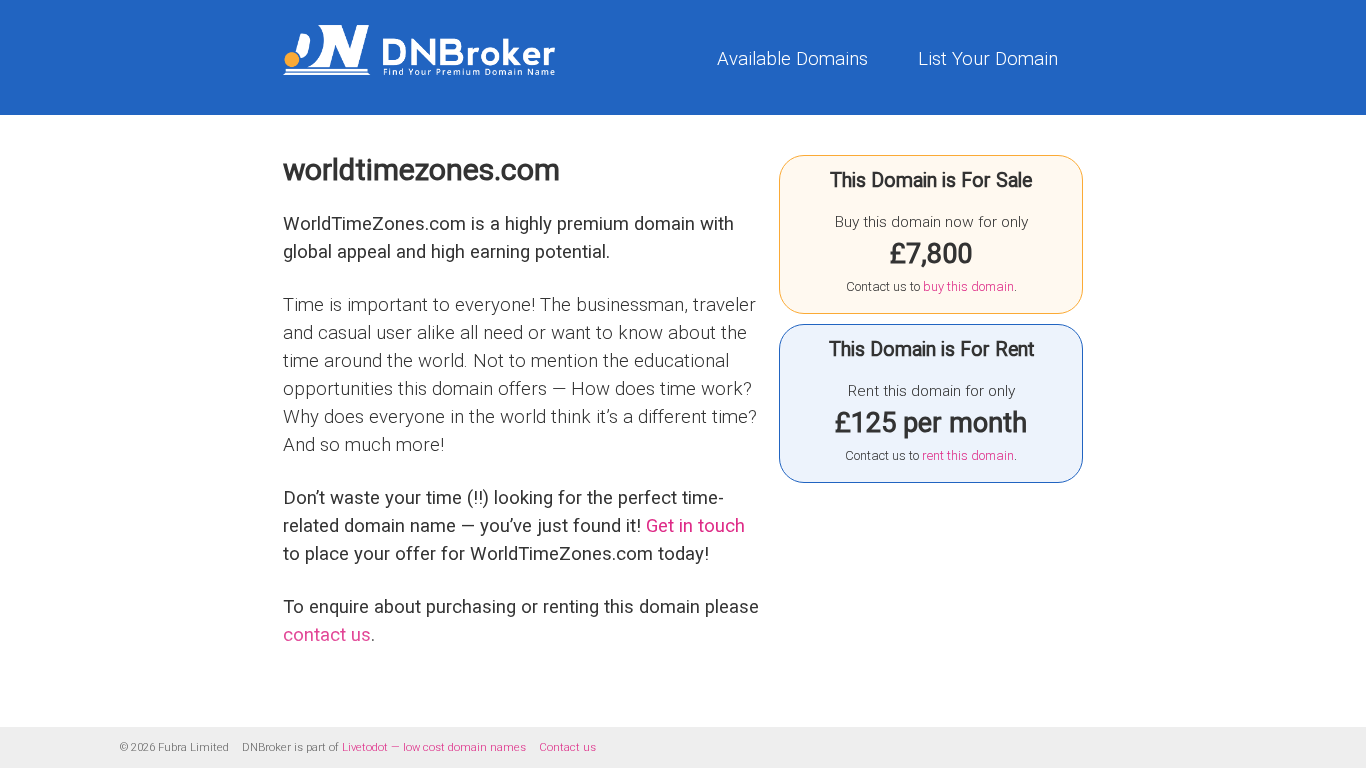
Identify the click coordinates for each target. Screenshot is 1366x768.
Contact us (567, 747)
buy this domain (968, 286)
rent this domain (968, 455)
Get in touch (695, 526)
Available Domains (792, 59)
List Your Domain (988, 59)
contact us (327, 635)
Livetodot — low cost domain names (434, 747)
